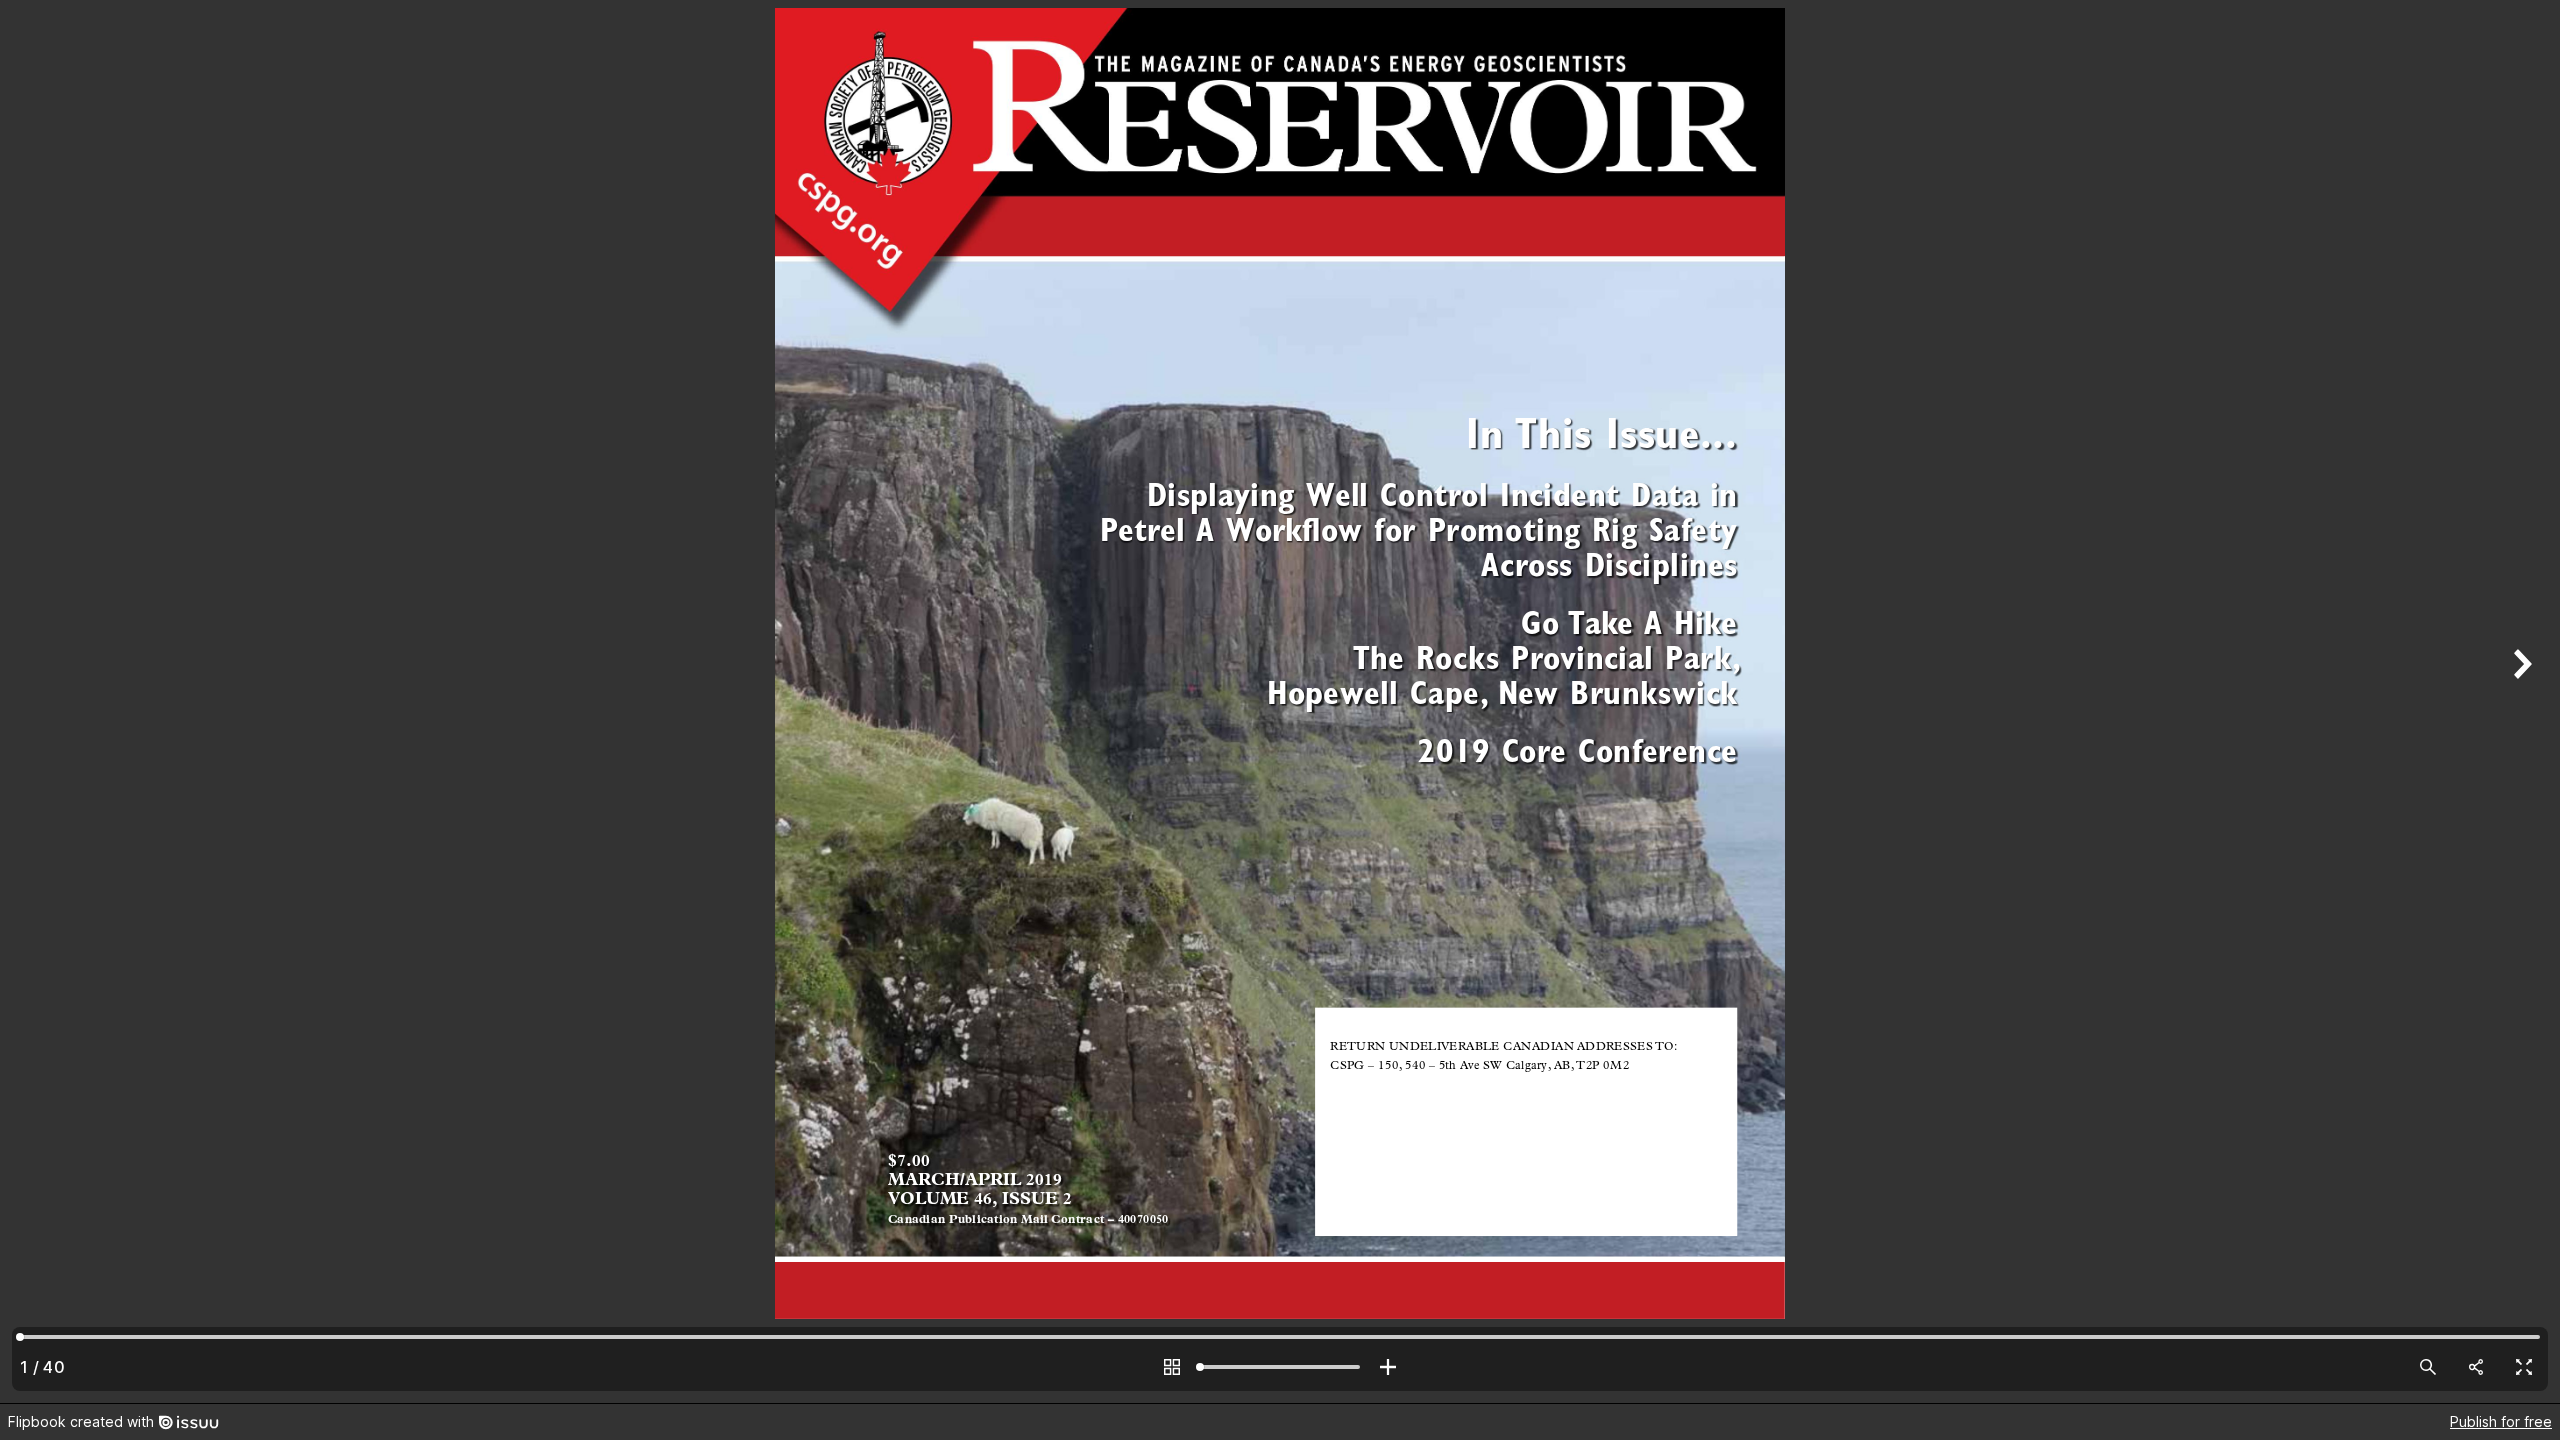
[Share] (2476, 1367)
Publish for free (2501, 1421)
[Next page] (2520, 701)
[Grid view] (1172, 1367)
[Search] (2428, 1367)
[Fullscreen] (2524, 1367)
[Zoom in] (1388, 1367)
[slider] (1280, 1367)
